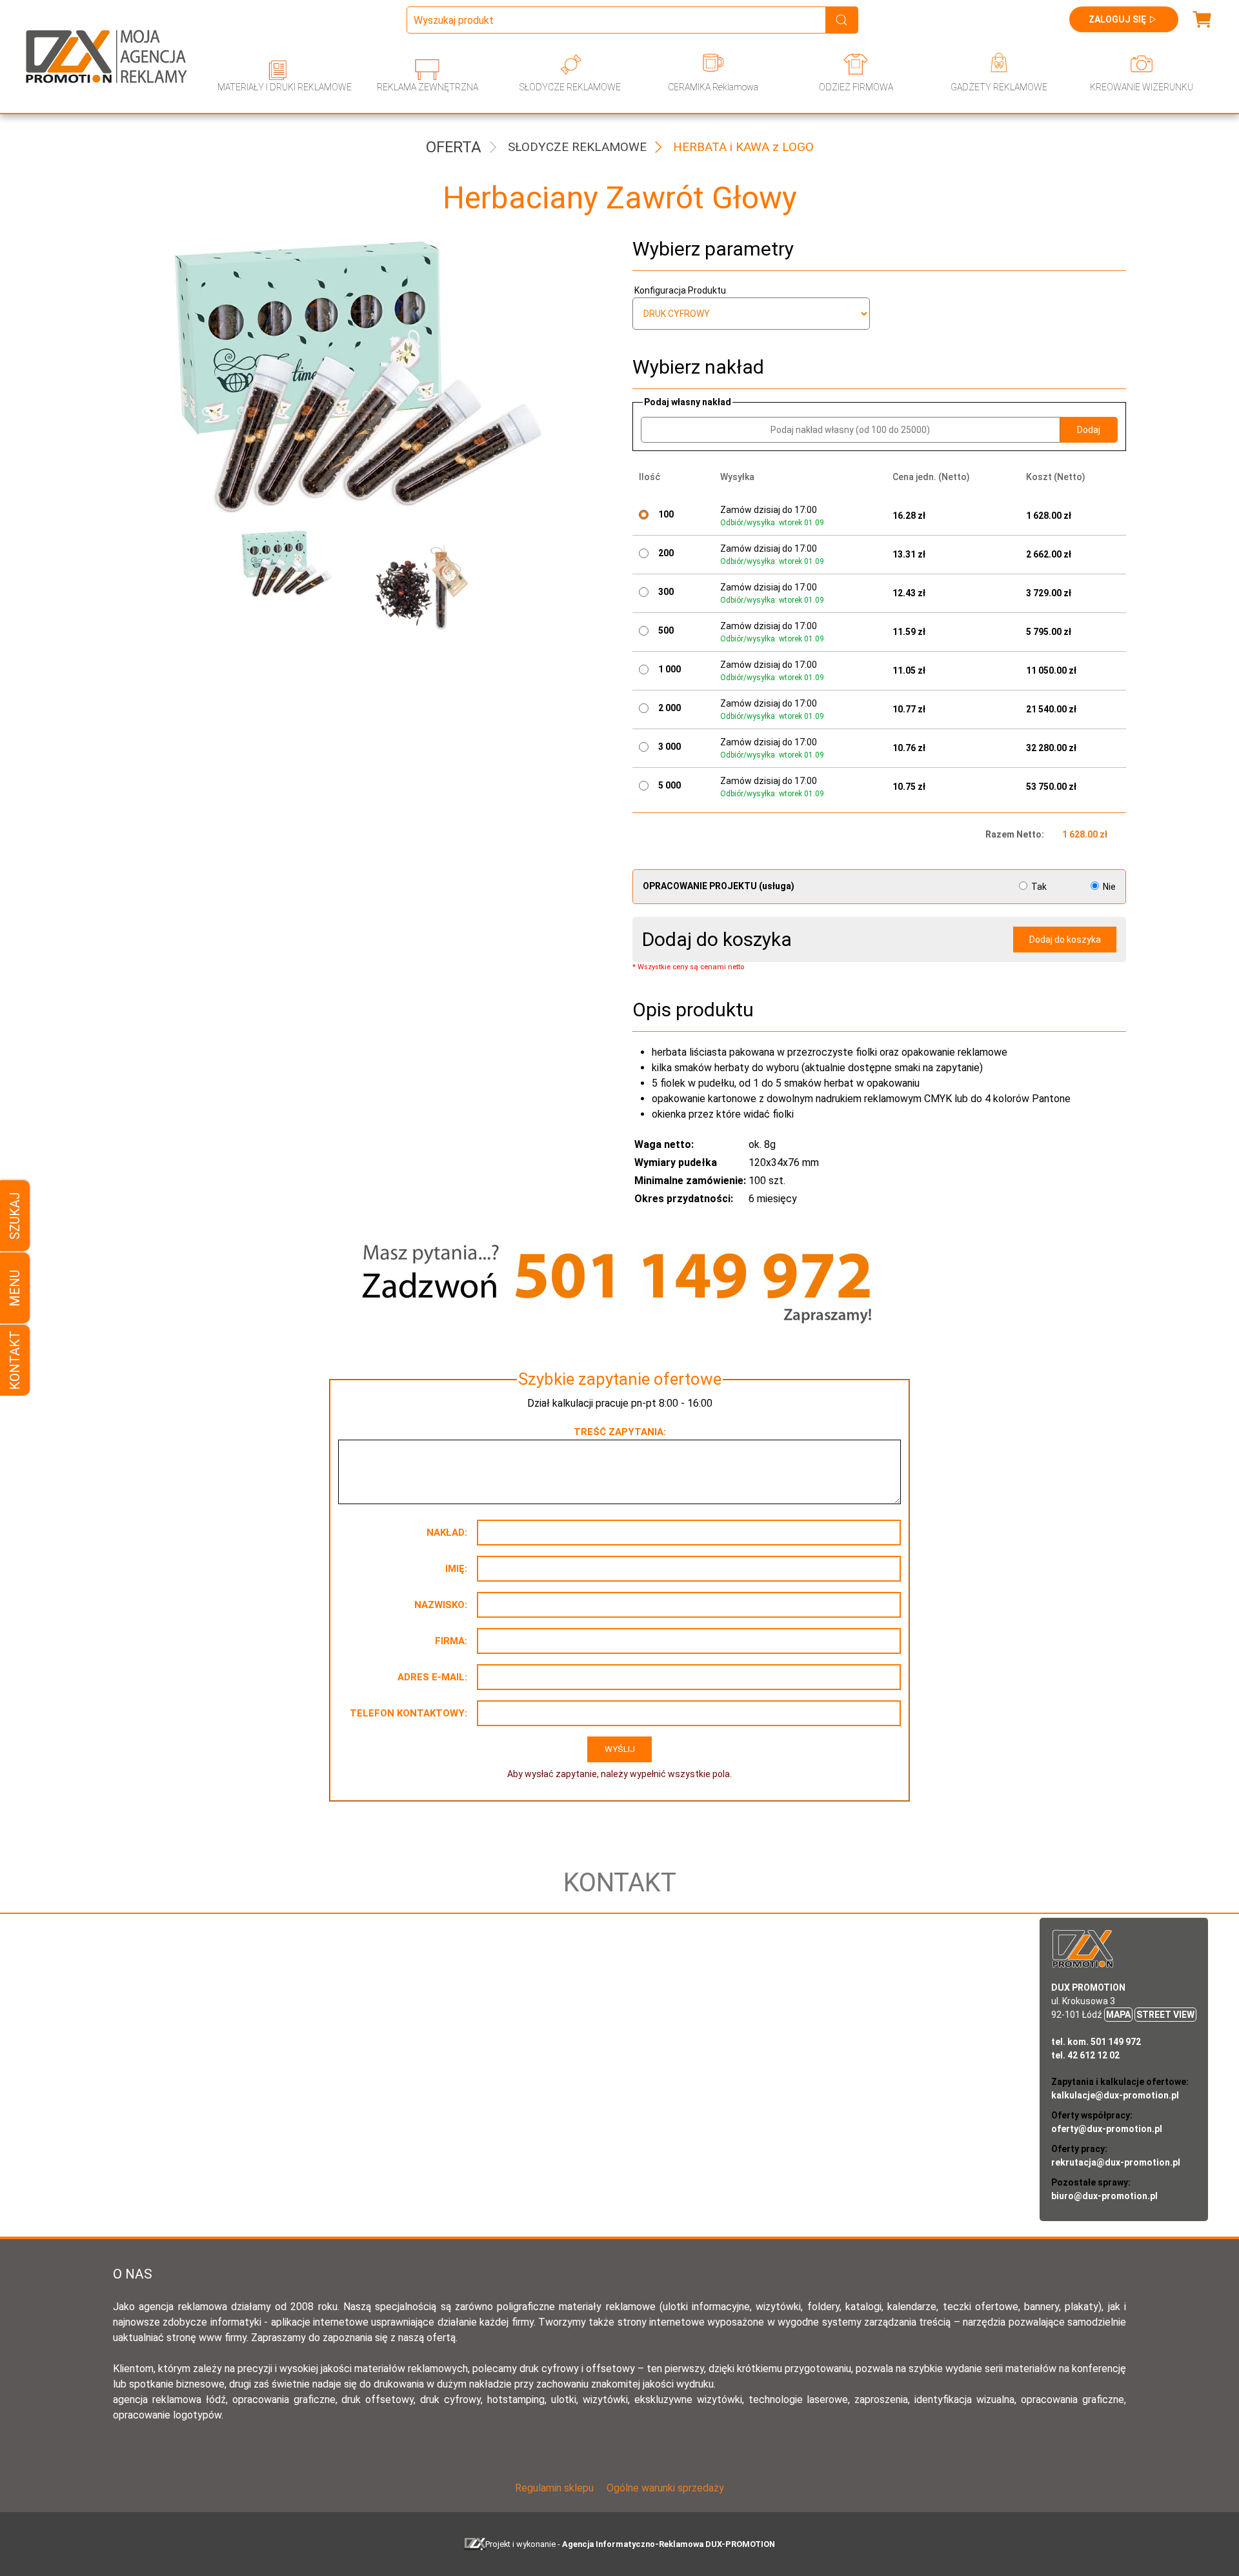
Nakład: (447, 1533)
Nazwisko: (441, 1605)
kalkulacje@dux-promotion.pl (1115, 2095)
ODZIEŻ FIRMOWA (856, 87)
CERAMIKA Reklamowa (713, 87)
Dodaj (1089, 430)
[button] (292, 588)
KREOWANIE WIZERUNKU (1142, 87)
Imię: (456, 1569)
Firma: (451, 1641)
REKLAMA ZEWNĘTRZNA (428, 87)
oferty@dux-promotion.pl (1107, 2129)
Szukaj (15, 1216)
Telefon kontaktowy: (408, 1713)
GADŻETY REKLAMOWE (999, 87)
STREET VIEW (1165, 2015)
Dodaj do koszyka (1065, 940)
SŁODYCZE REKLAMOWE (570, 87)
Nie (1108, 887)
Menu (15, 1288)
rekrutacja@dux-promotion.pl (1116, 2162)
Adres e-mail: (432, 1677)
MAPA (1118, 2015)
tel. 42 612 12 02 (1085, 2055)
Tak (1039, 887)
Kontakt (15, 1360)
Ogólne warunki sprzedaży (665, 2488)
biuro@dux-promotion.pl (1104, 2196)
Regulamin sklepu (554, 2488)
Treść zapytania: (620, 1432)
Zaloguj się (1117, 19)
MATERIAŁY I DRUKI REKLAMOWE (285, 87)
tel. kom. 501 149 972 (1096, 2042)
